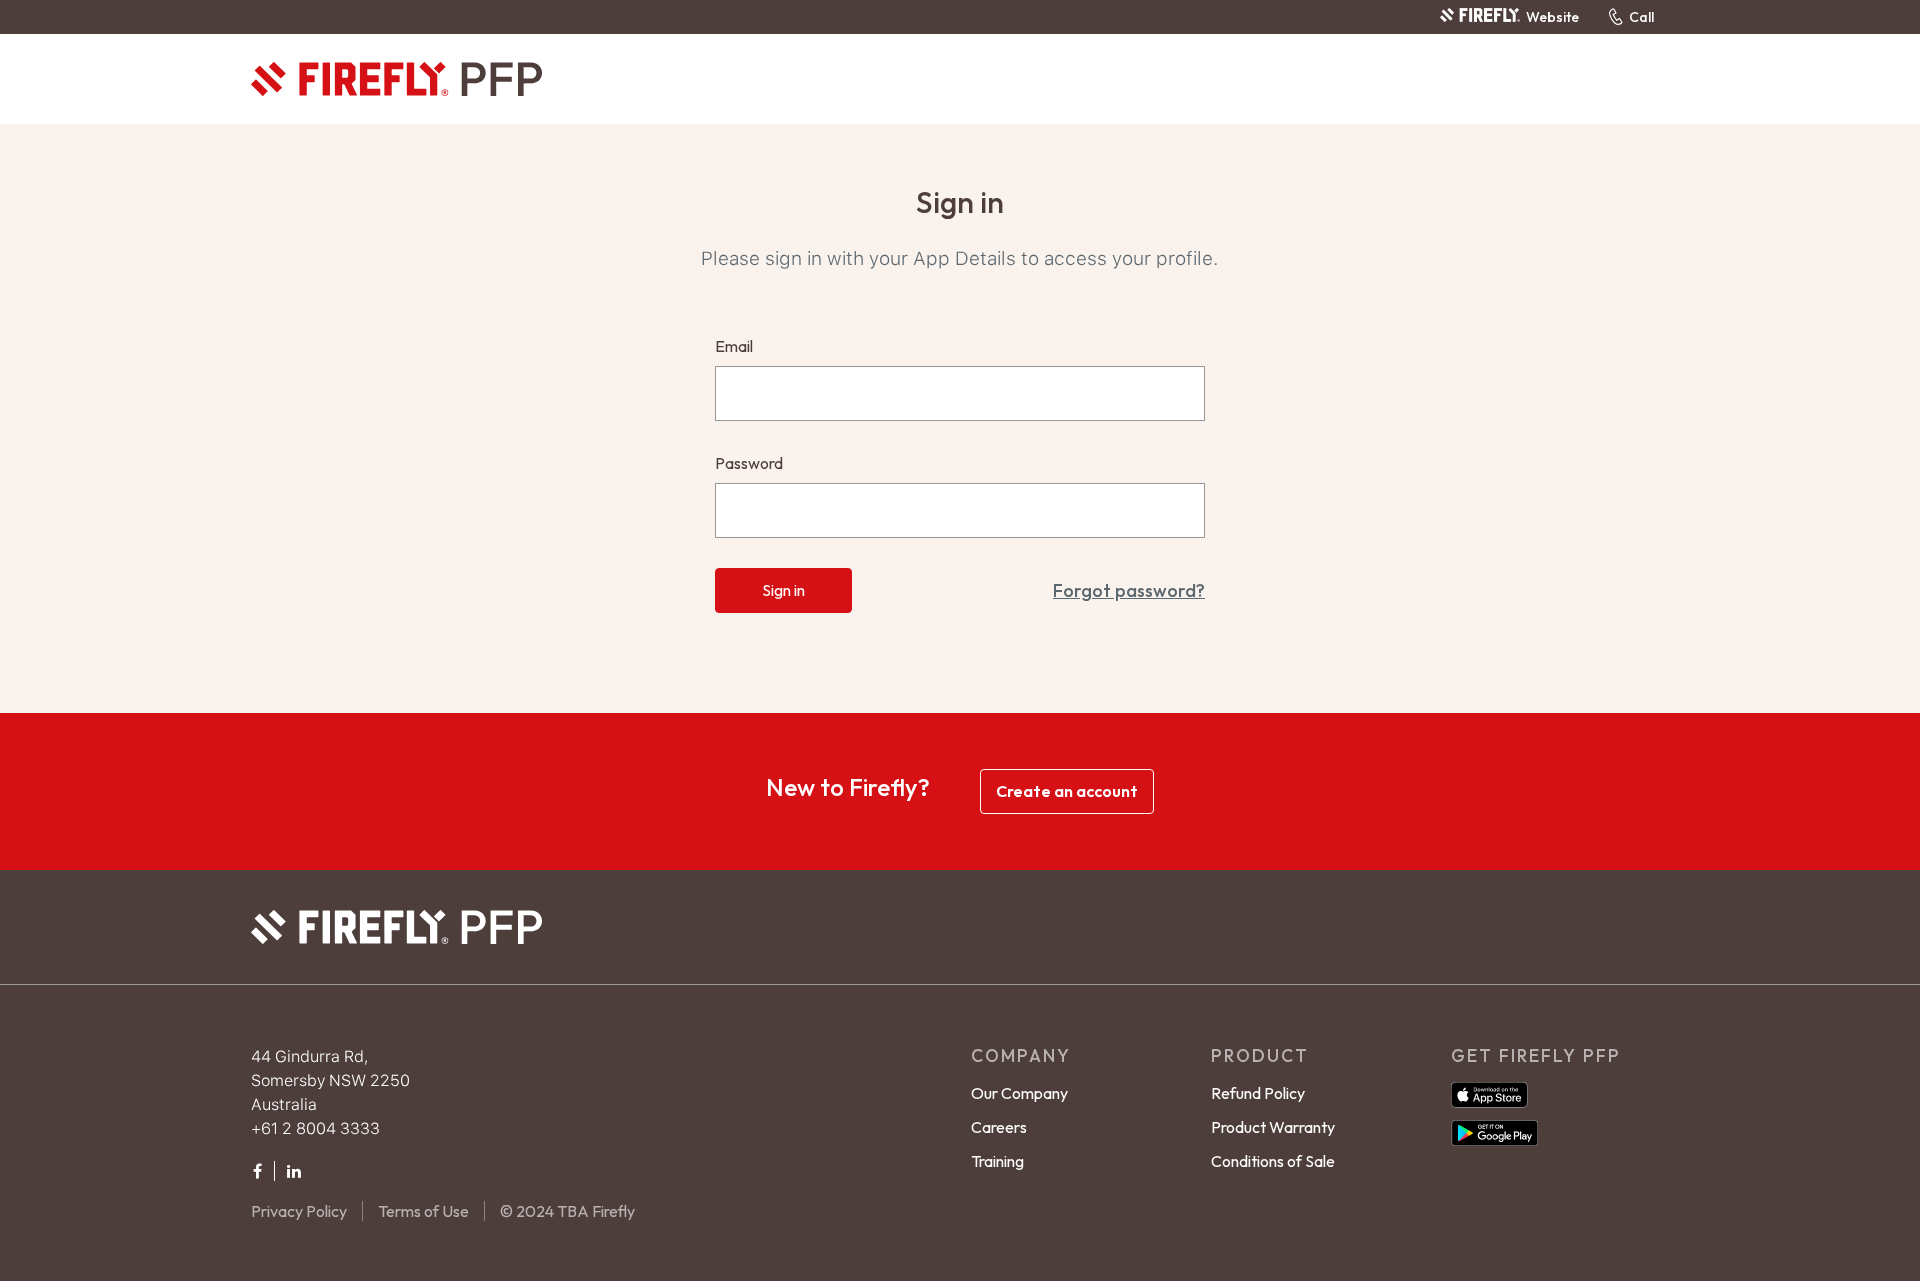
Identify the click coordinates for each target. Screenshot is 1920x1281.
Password (749, 463)
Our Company (1019, 1093)
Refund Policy (1258, 1093)
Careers (999, 1127)
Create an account (1067, 791)
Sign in (783, 590)
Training (997, 1161)
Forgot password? (1129, 590)
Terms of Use (423, 1211)
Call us (1641, 17)
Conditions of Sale (1273, 1161)
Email (734, 346)
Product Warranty (1273, 1127)
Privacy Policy (299, 1211)
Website (1552, 17)
